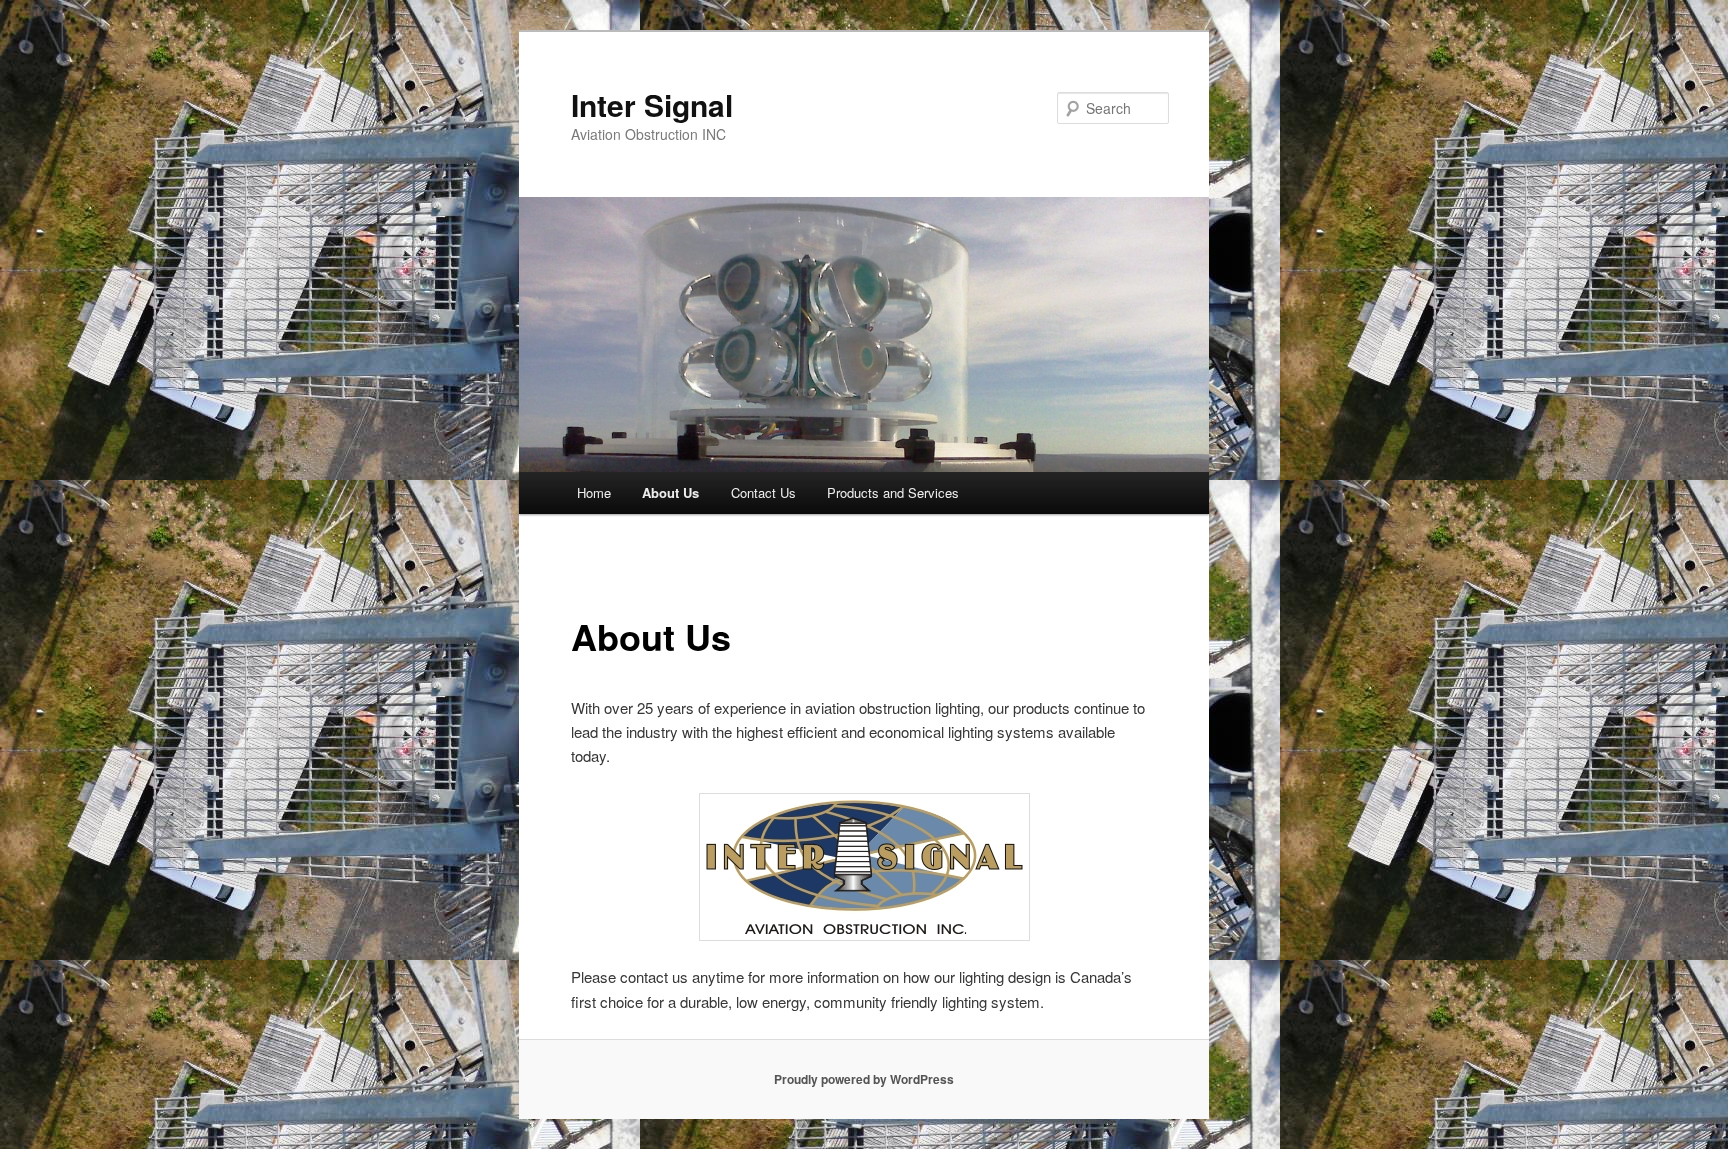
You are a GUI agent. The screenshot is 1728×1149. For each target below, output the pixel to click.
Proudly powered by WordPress (864, 1079)
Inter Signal (652, 104)
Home (594, 492)
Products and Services (893, 492)
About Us (670, 492)
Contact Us (763, 492)
